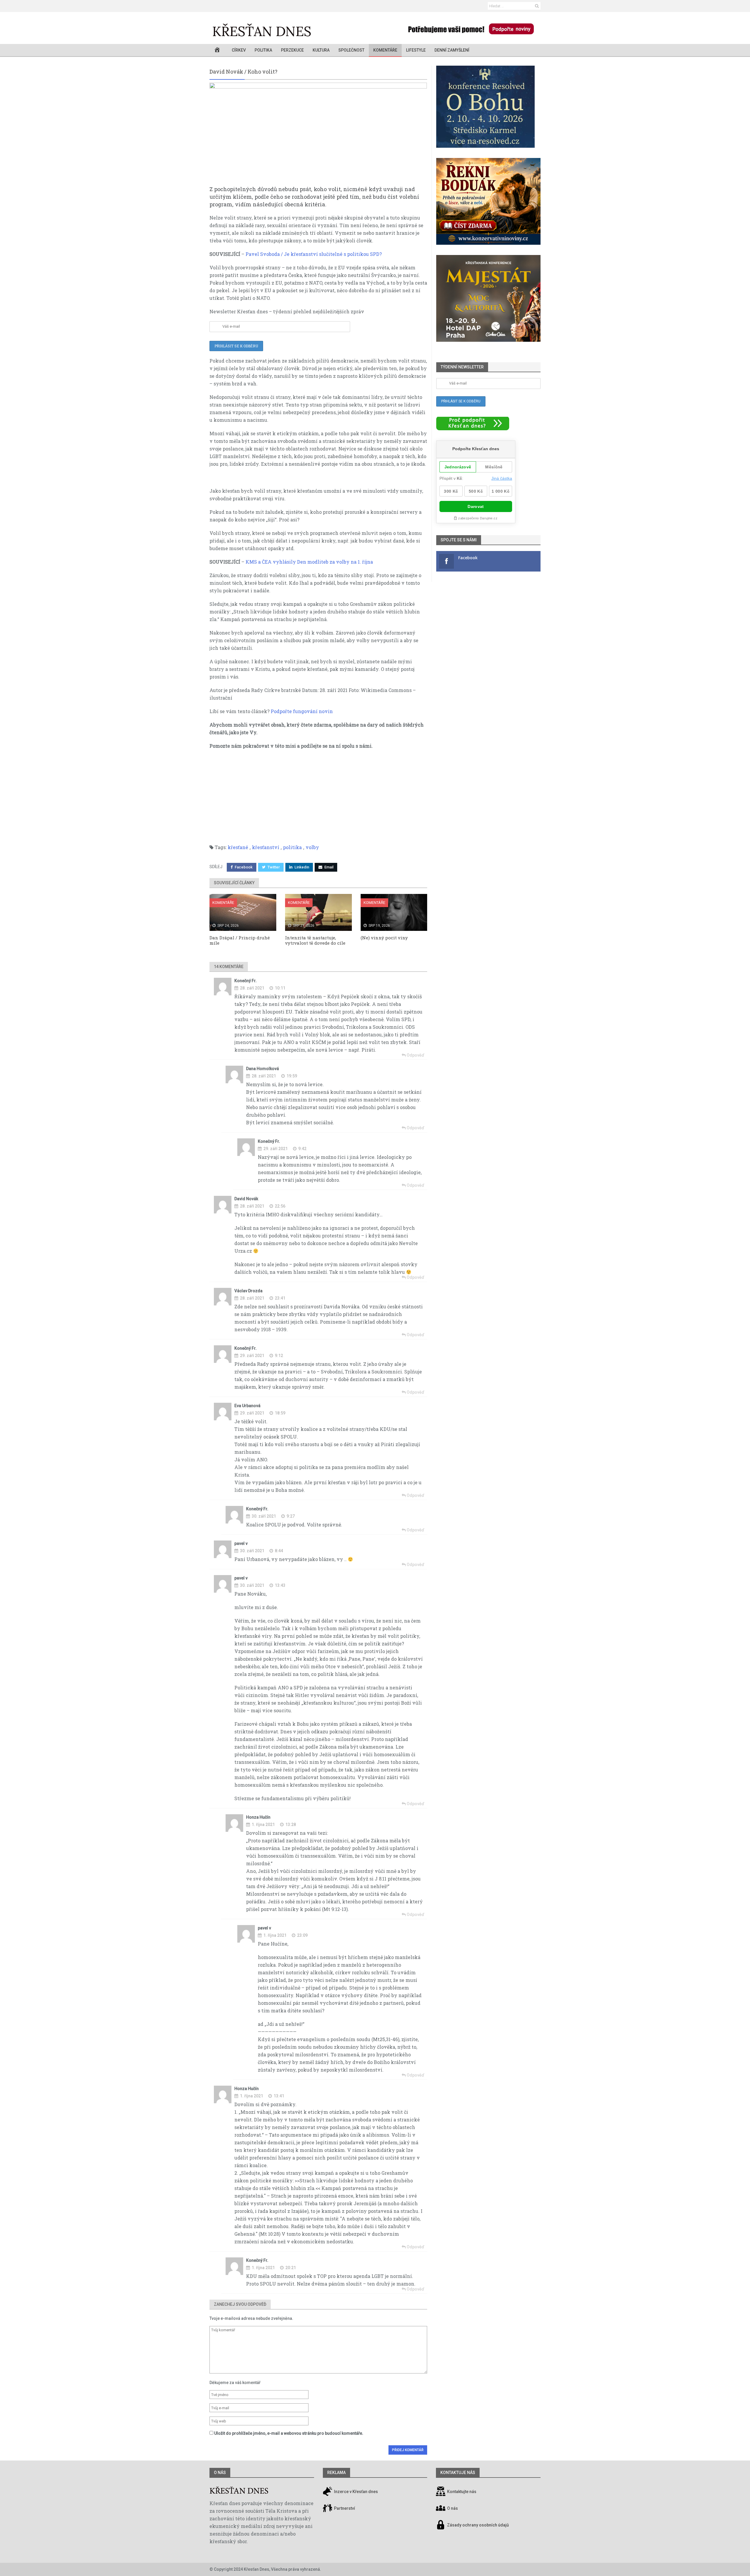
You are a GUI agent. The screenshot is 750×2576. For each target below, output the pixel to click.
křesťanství (266, 847)
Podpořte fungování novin (302, 711)
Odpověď (415, 1055)
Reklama (336, 2473)
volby (312, 847)
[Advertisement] (318, 797)
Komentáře (385, 50)
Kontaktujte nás (462, 2492)
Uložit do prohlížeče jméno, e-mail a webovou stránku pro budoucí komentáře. (289, 2433)
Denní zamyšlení (452, 50)
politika (292, 847)
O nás (220, 2473)
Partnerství (344, 2508)
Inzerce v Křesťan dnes (356, 2492)
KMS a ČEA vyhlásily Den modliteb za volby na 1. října (309, 562)
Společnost (351, 50)
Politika (263, 50)
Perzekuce (292, 50)
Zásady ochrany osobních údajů (478, 2525)
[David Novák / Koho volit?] (318, 134)
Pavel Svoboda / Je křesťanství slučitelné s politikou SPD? (314, 254)
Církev (239, 50)
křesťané (238, 847)
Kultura (321, 50)
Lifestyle (416, 50)
